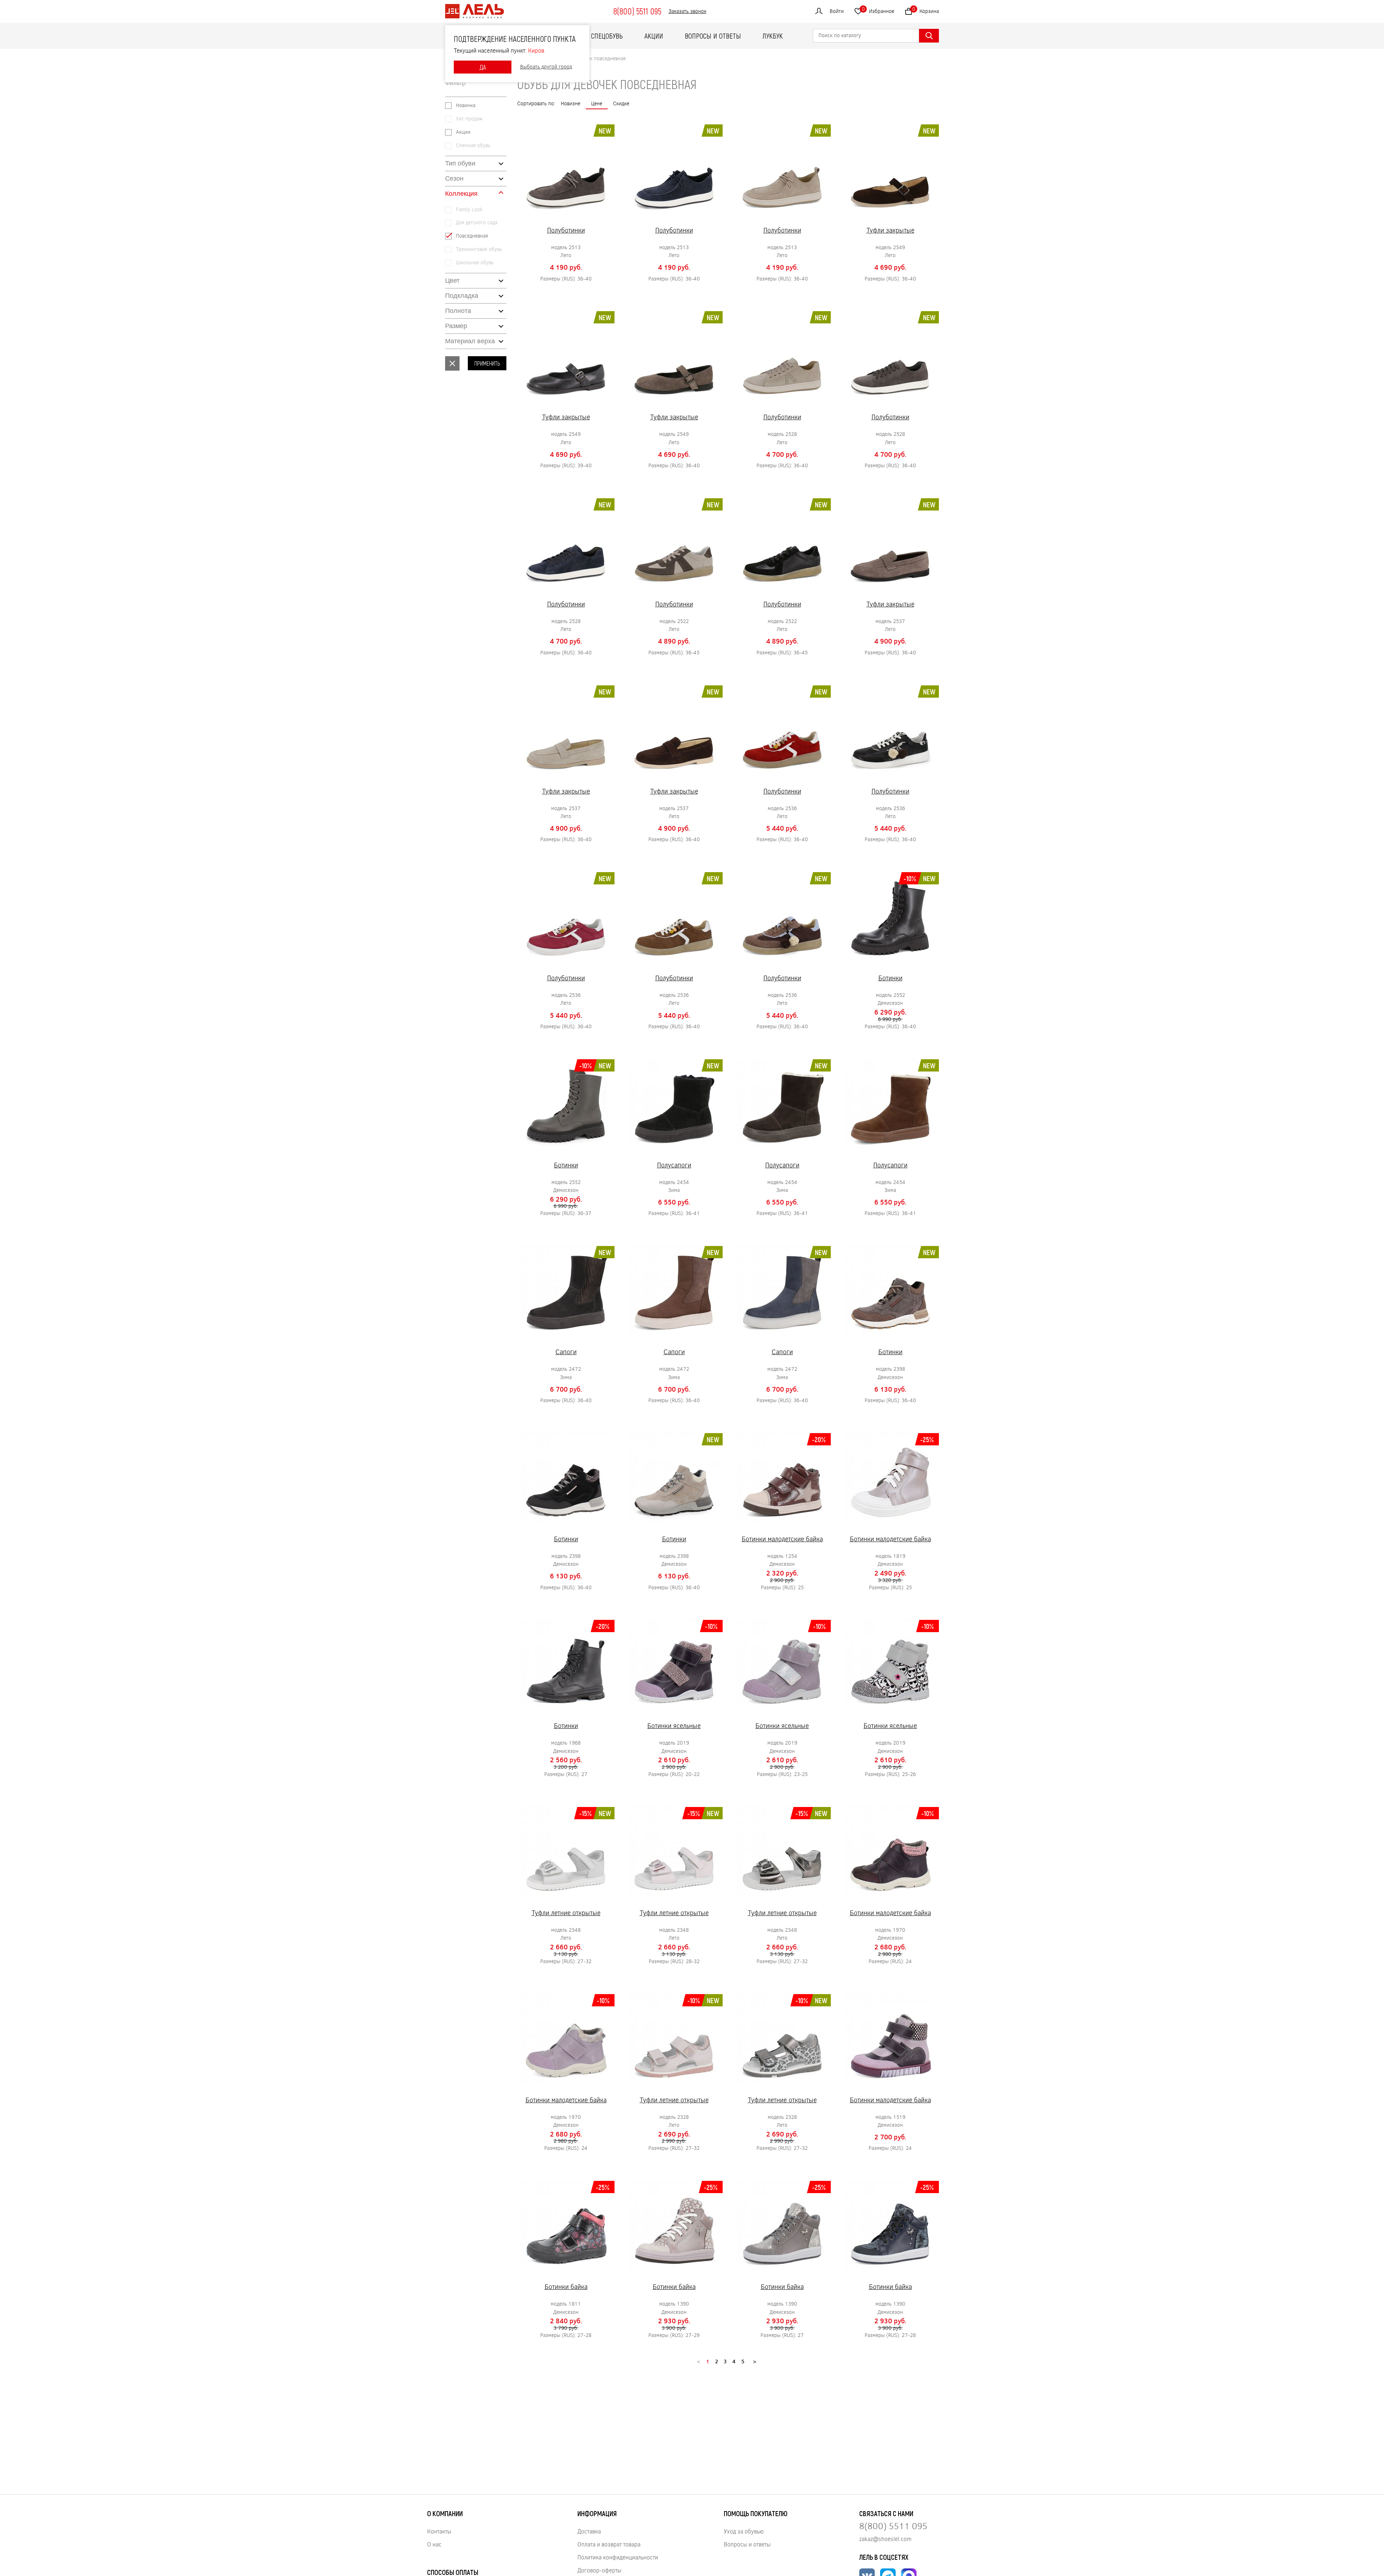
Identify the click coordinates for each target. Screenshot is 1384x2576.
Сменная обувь (473, 145)
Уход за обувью (744, 2531)
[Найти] (929, 36)
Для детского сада (477, 223)
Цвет (452, 280)
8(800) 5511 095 (637, 11)
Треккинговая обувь (479, 249)
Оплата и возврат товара (609, 2544)
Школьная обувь (475, 263)
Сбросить (452, 363)
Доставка (589, 2531)
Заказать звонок (687, 11)
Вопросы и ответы (713, 36)
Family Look (469, 210)
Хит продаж (469, 119)
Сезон (454, 178)
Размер (456, 326)
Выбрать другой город (546, 67)
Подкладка (462, 296)
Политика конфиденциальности (618, 2557)
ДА (483, 67)
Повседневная (472, 236)
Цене (597, 103)
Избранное (878, 10)
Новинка (466, 105)
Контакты (439, 2531)
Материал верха (470, 341)
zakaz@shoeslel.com (885, 2539)
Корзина (926, 10)
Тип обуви (460, 163)
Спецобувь (607, 36)
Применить (487, 363)
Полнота (458, 311)
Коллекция (461, 194)
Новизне (571, 103)
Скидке (621, 103)
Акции (654, 36)
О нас (434, 2544)
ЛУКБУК (773, 36)
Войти (837, 11)
